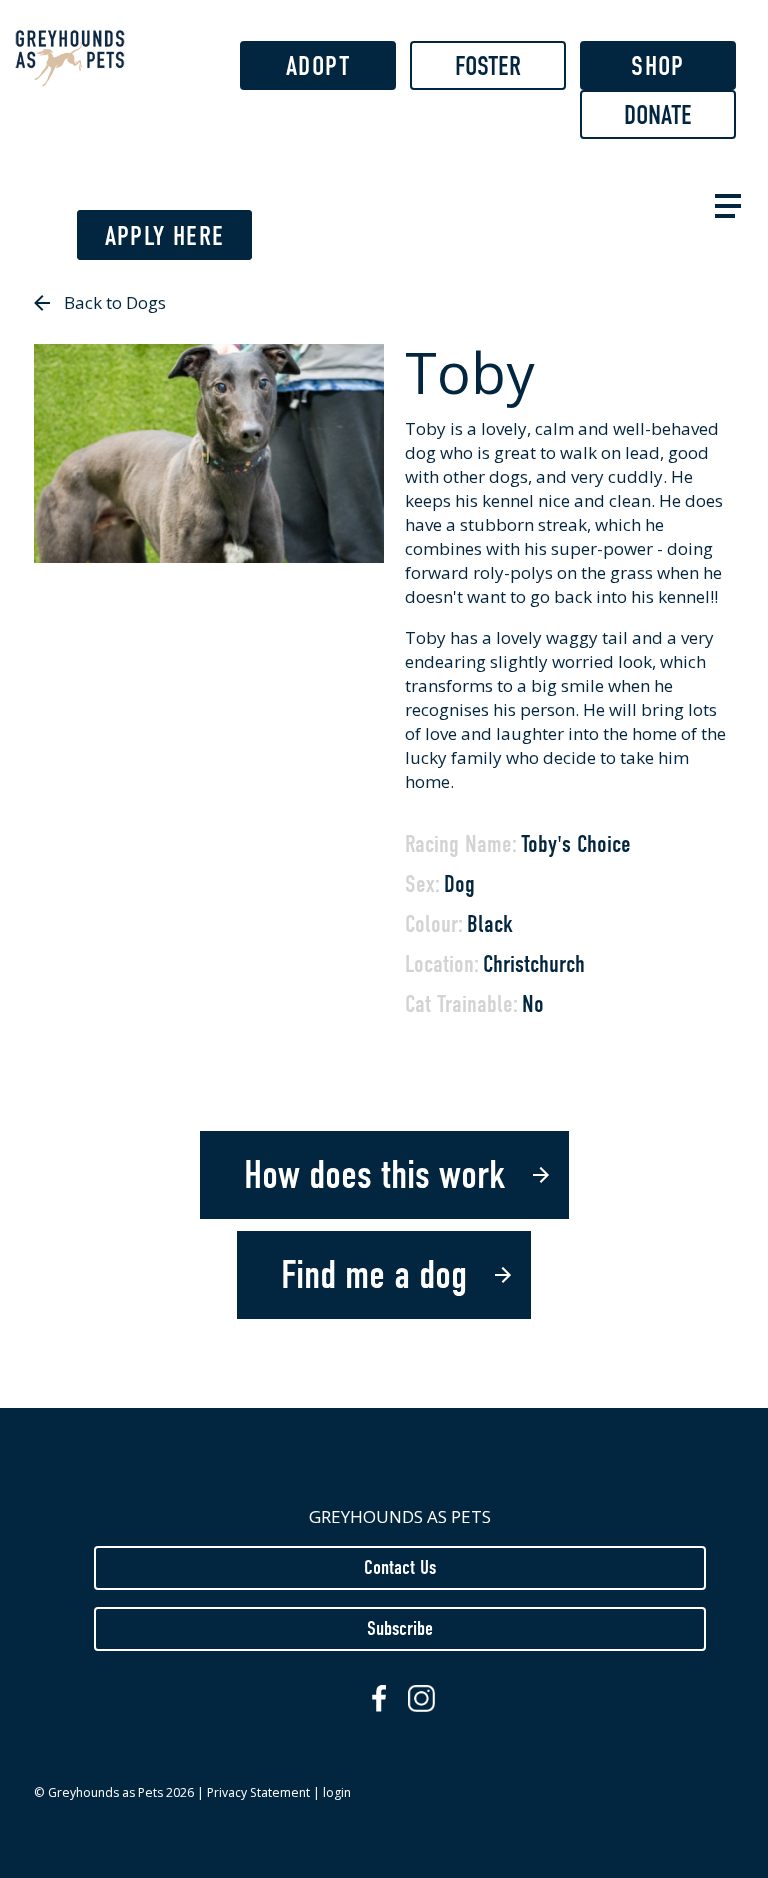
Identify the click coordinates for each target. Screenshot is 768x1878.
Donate (658, 115)
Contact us (400, 1567)
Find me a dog (374, 1275)
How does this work (374, 1175)
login (337, 1792)
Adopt (318, 66)
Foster (488, 66)
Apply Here (165, 236)
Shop (657, 66)
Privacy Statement (258, 1792)
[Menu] (724, 203)
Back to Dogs (115, 302)
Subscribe (400, 1628)
